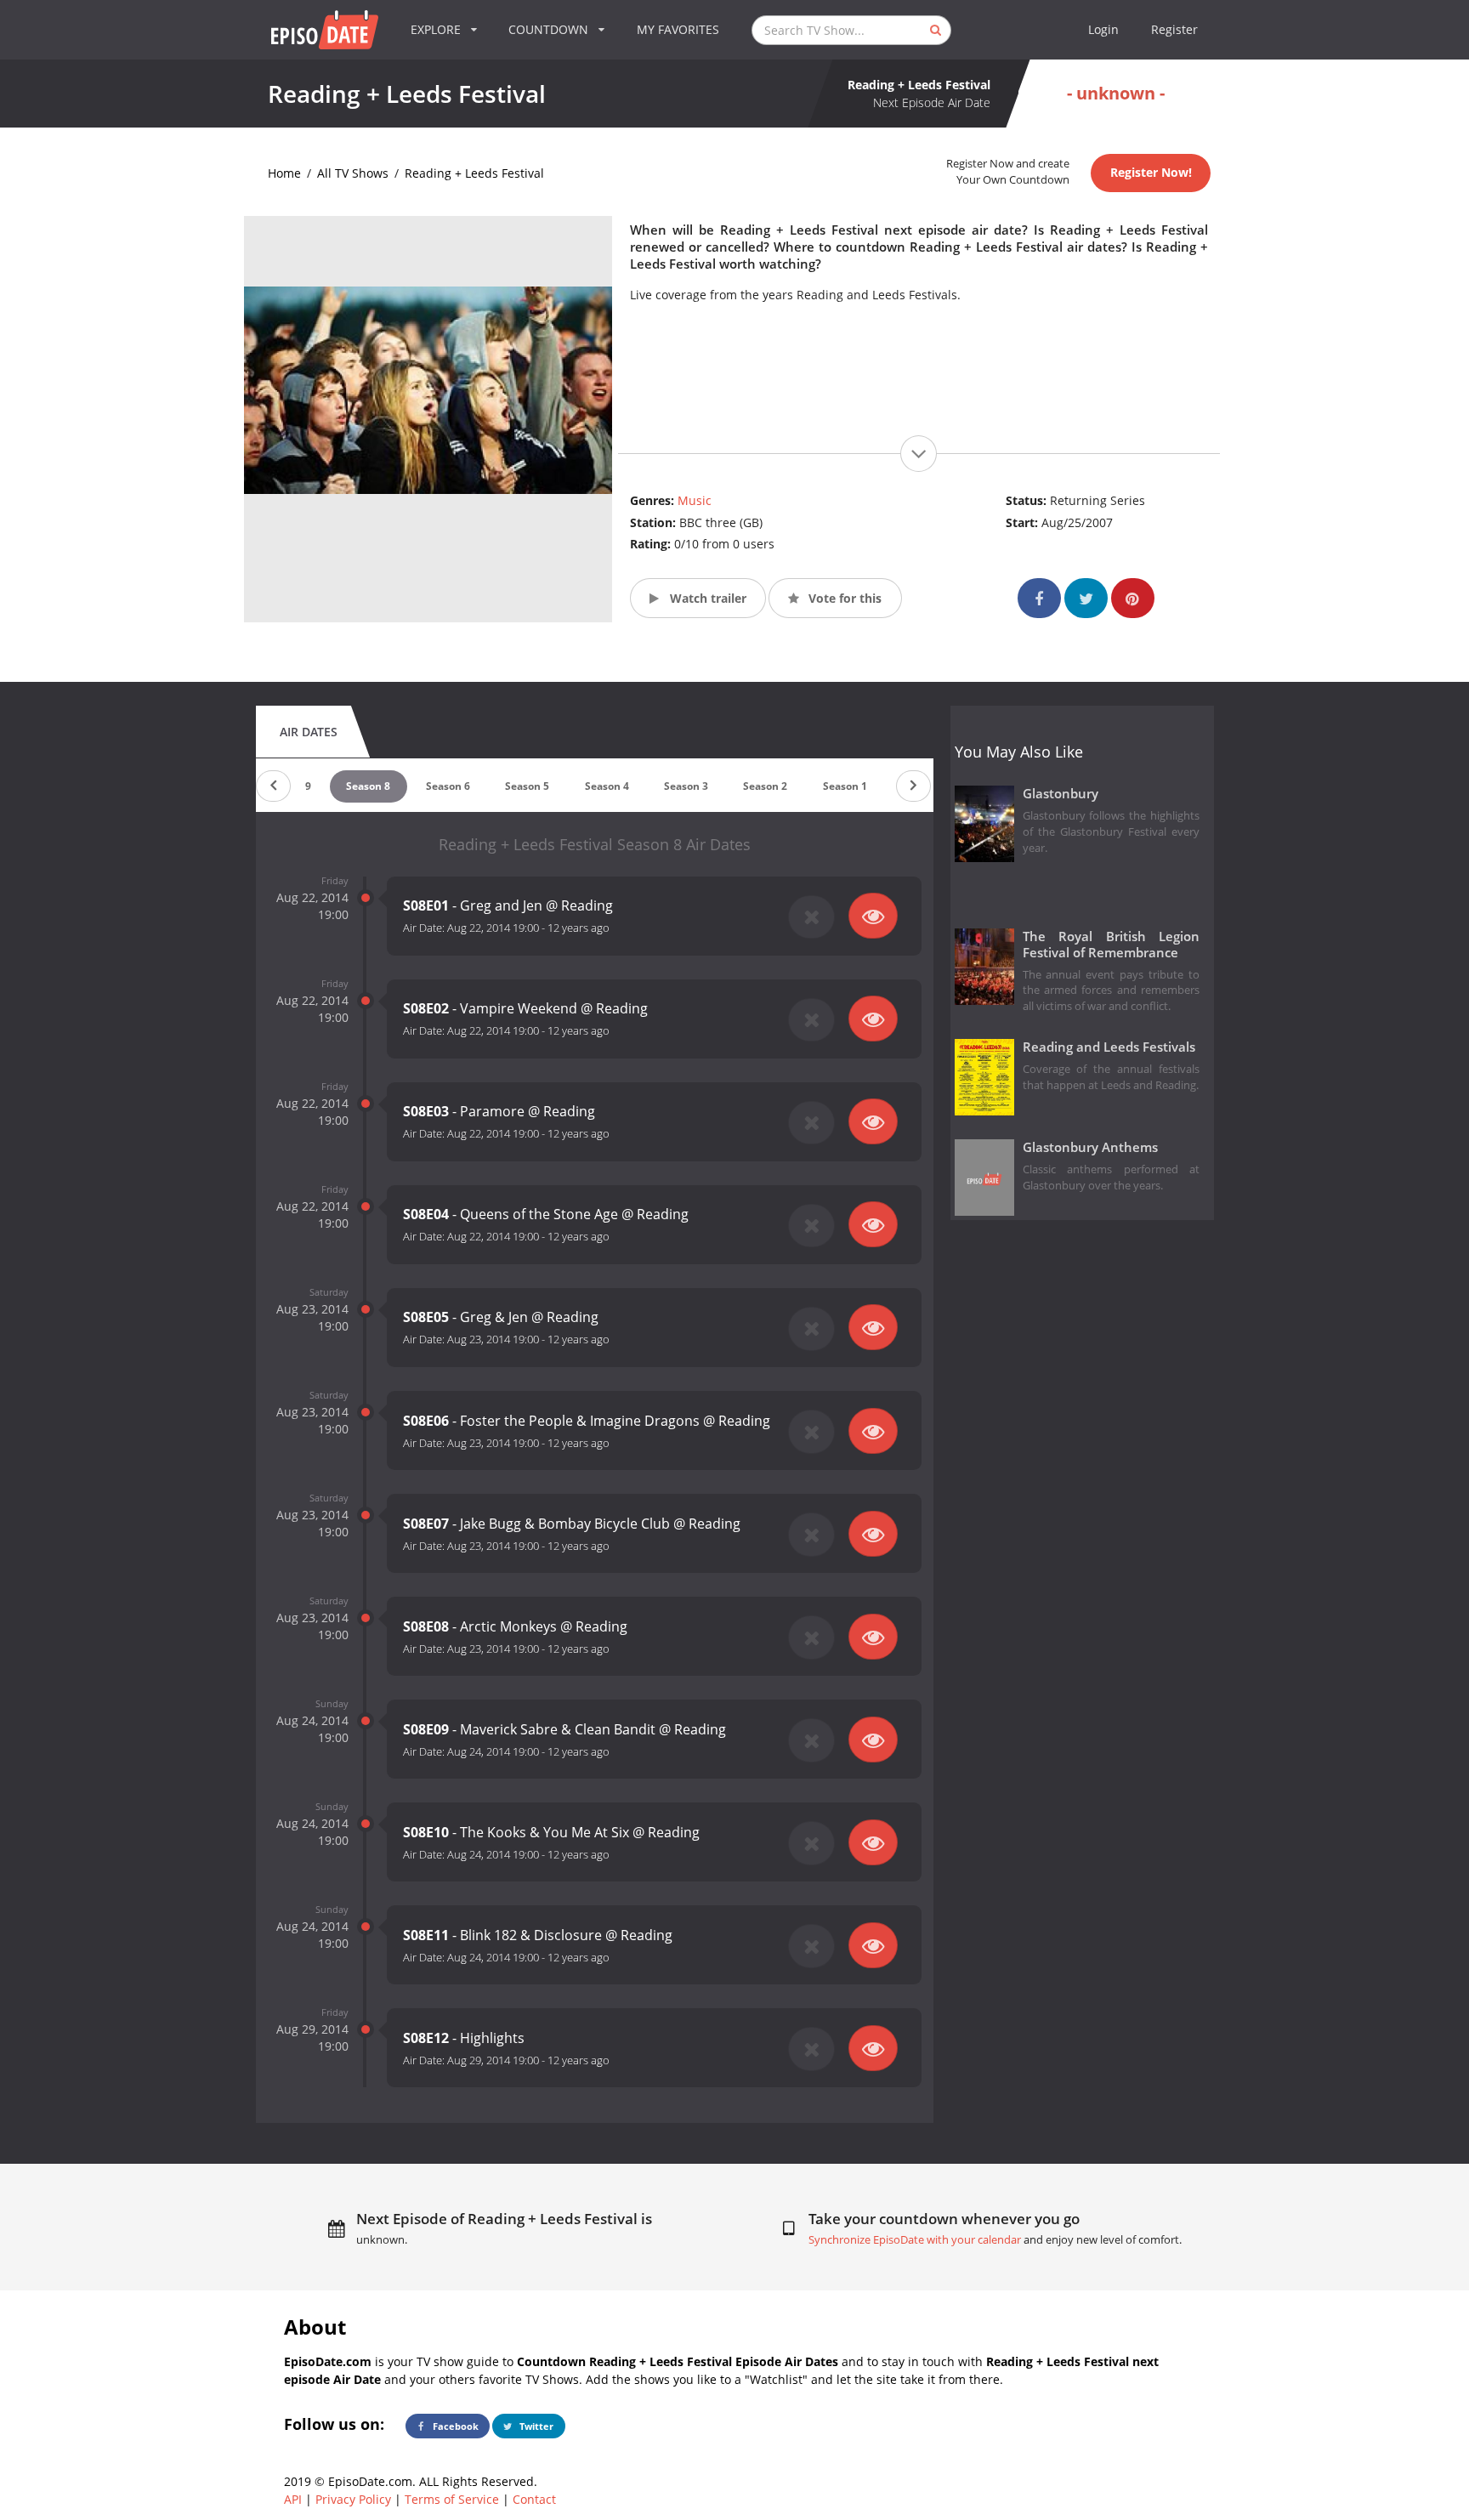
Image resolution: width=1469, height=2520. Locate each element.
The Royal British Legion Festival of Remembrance (1112, 945)
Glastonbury (1061, 794)
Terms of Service (452, 2499)
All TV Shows (353, 173)
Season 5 (527, 786)
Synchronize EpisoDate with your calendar (915, 2240)
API (293, 2499)
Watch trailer (706, 598)
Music (695, 500)
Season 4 (607, 786)
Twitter (535, 2426)
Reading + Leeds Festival (474, 173)
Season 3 (686, 786)
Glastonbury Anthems (1090, 1147)
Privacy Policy (353, 2499)
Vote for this (843, 598)
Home (284, 173)
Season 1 (845, 786)
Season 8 (368, 786)
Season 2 (765, 786)
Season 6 (448, 786)
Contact (534, 2499)
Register (1174, 29)
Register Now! (1151, 172)
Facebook (454, 2426)
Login (1103, 29)
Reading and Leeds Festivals (1109, 1047)
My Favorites (678, 29)
